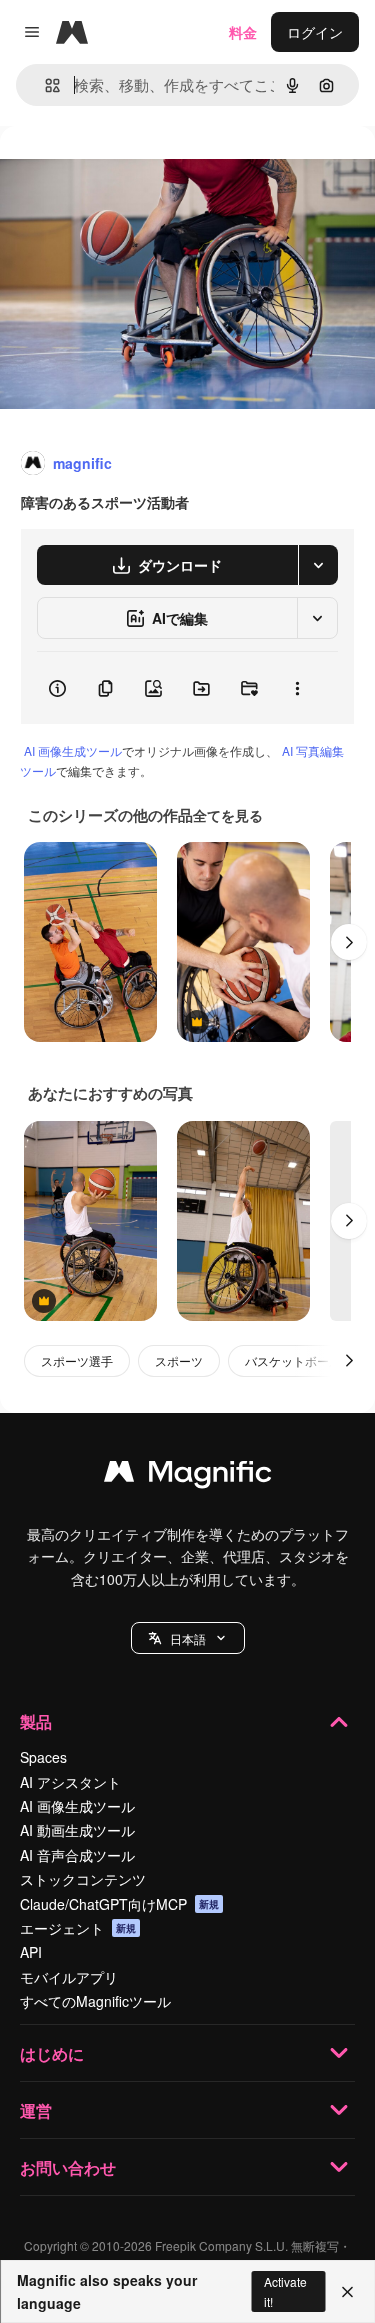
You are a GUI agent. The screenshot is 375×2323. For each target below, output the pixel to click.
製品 (36, 1721)
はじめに (52, 2053)
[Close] (347, 2292)
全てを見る (228, 815)
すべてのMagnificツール (95, 2001)
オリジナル (137, 171)
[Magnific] (188, 1476)
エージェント (78, 1928)
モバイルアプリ (69, 1977)
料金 (243, 32)
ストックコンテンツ (83, 1879)
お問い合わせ (68, 2167)
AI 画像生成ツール (73, 750)
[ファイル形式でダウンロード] (318, 565)
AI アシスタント (70, 1782)
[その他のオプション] (297, 688)
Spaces (43, 1757)
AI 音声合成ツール (77, 1855)
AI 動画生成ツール (77, 1830)
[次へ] (349, 942)
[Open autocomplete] (44, 85)
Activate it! (285, 2291)
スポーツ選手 (77, 1360)
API (31, 1952)
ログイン (315, 32)
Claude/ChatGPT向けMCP (119, 1904)
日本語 (188, 1638)
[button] (188, 1638)
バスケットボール (293, 1360)
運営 (36, 2110)
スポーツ (179, 1360)
